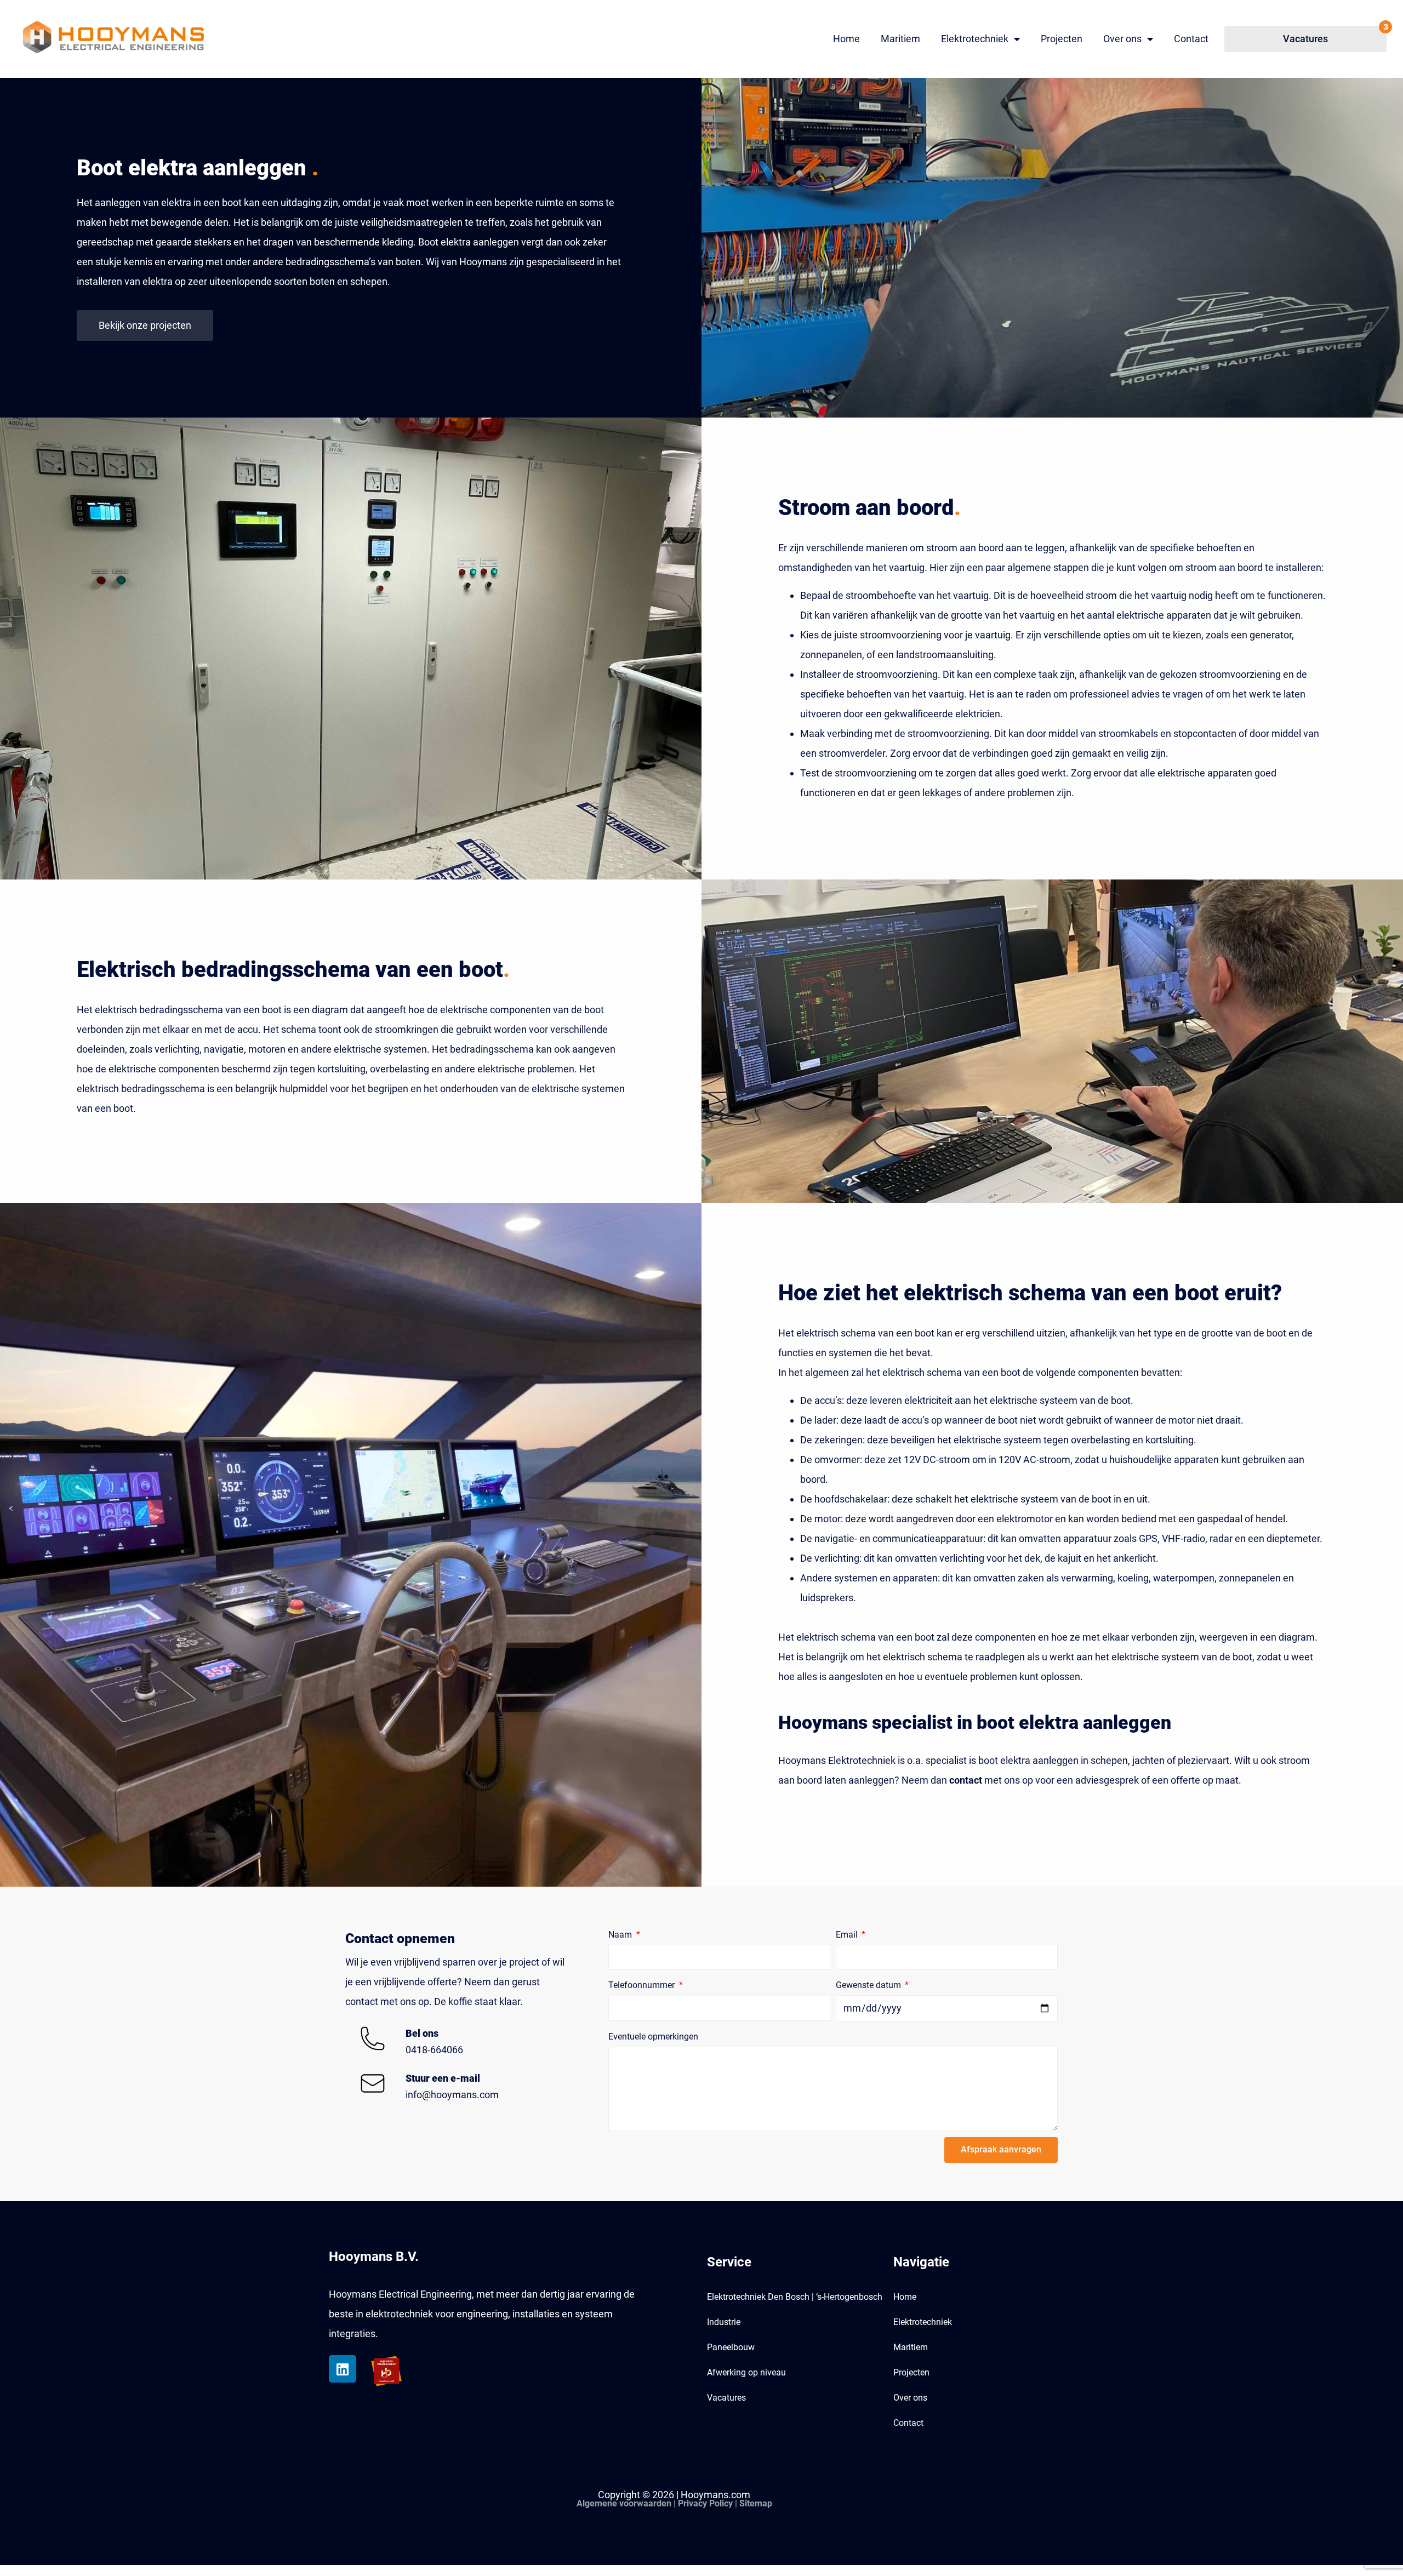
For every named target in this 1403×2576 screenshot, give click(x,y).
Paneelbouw (731, 2347)
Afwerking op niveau (746, 2372)
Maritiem (900, 39)
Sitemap (756, 2503)
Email (848, 1935)
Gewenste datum (869, 1985)
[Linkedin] (343, 2369)
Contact (1191, 39)
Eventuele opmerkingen (653, 2037)
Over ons (1122, 39)
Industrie (724, 2322)
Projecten (1062, 39)
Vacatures (726, 2398)
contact (966, 1780)
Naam (621, 1935)
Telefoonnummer (643, 1985)
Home (846, 39)
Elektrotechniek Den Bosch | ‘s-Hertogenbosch (795, 2297)
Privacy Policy (705, 2503)
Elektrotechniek (975, 39)
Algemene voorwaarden (624, 2503)
